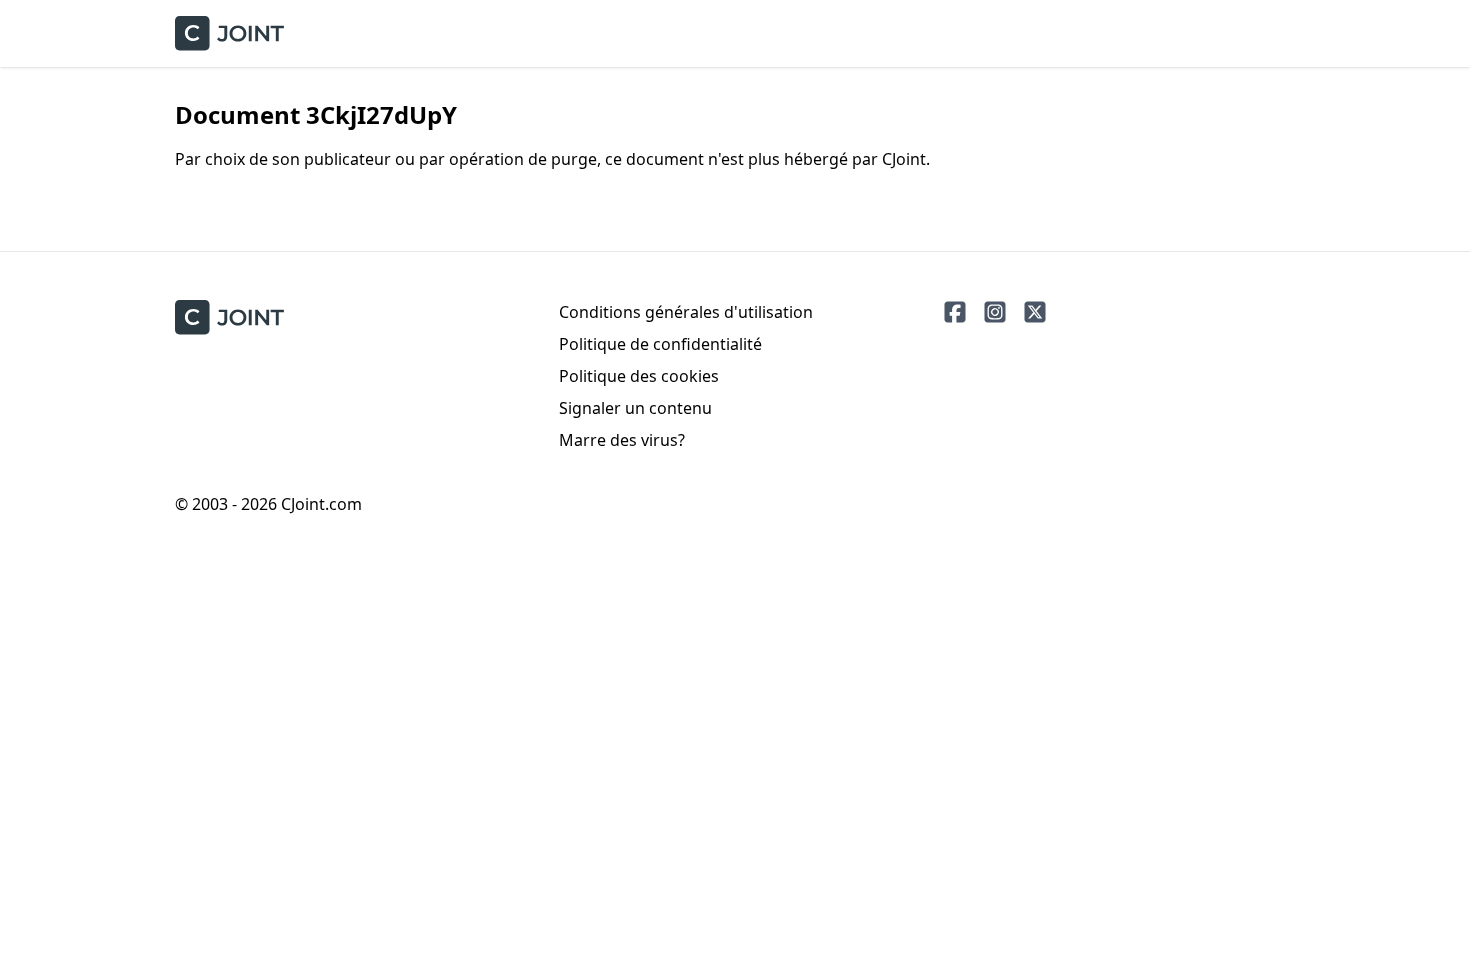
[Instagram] (995, 312)
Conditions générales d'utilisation (686, 312)
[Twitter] (1035, 312)
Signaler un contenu (635, 408)
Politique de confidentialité (660, 344)
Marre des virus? (622, 440)
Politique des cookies (639, 376)
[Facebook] (955, 312)
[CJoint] (229, 317)
